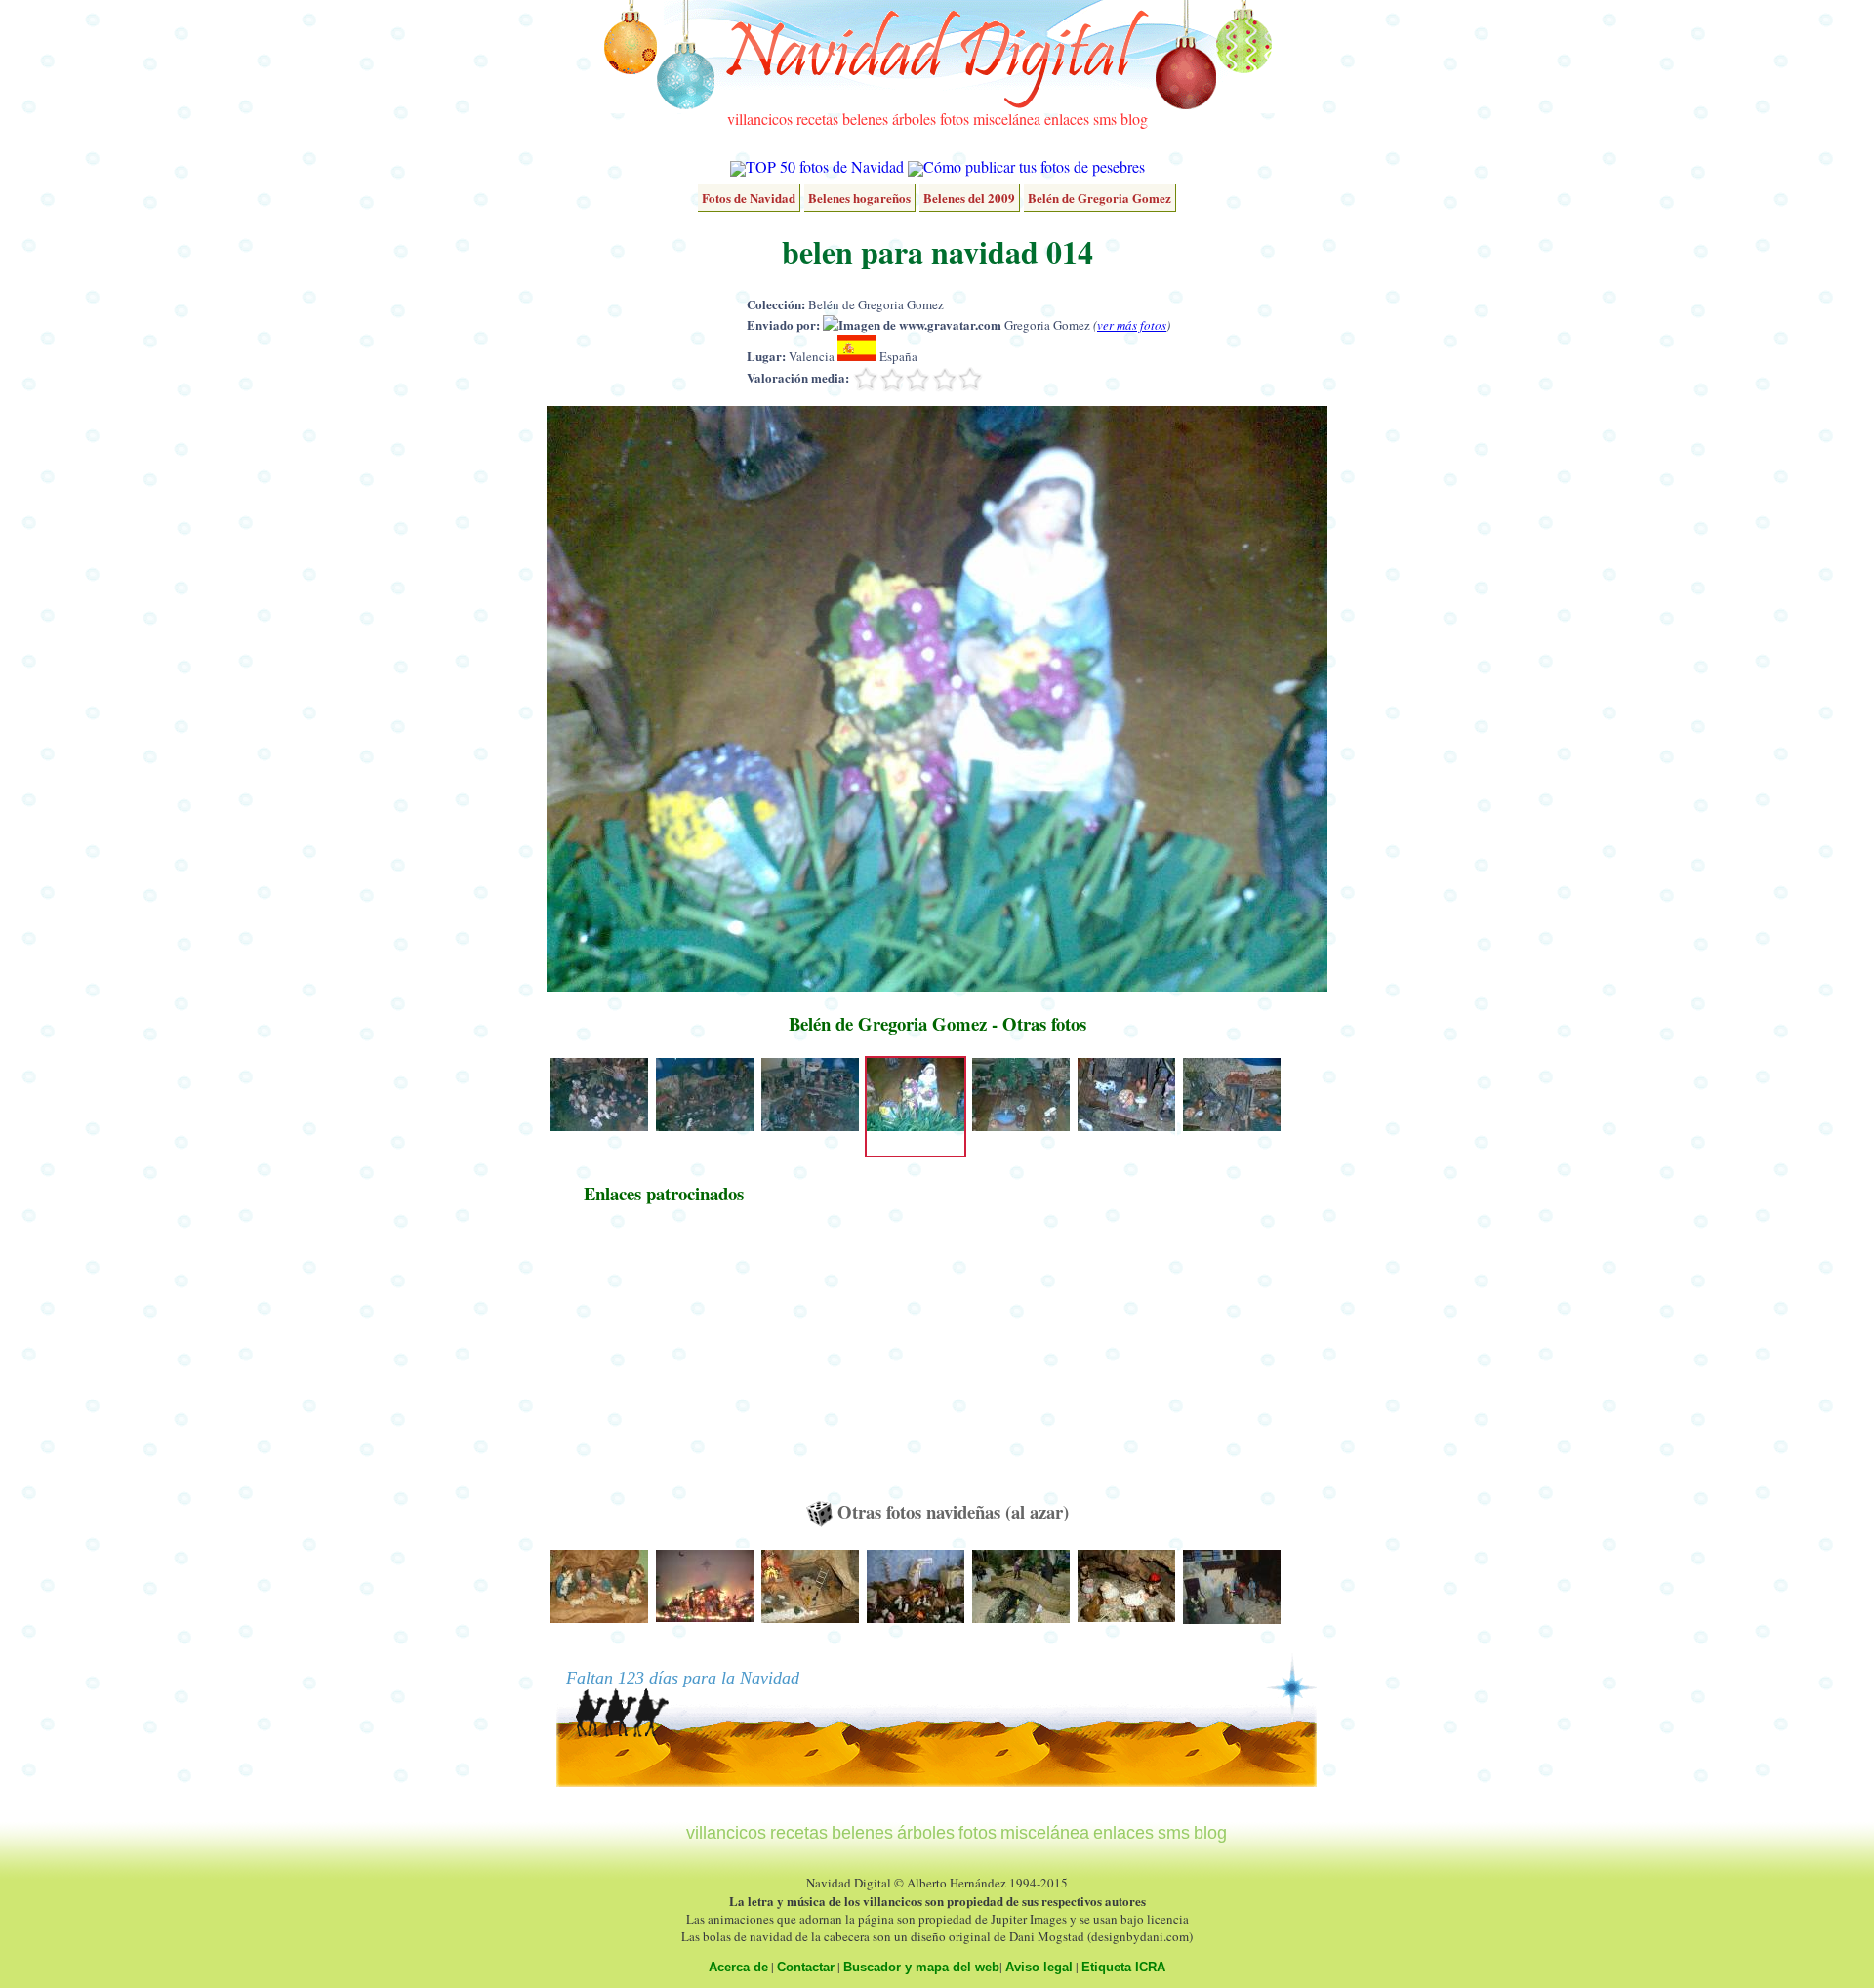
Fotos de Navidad (749, 198)
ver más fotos (1132, 325)
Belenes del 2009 (969, 198)
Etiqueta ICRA (1123, 1967)
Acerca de (738, 1967)
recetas (817, 119)
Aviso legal (1039, 1967)
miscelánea (1007, 119)
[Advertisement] (664, 1361)
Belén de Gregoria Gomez (1100, 198)
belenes (865, 119)
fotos (955, 119)
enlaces (1067, 119)
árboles (914, 119)
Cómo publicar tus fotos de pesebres (1034, 166)
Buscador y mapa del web (921, 1967)
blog (1134, 119)
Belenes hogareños (859, 198)
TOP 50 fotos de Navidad (825, 166)
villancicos (760, 119)
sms (1105, 119)
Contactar (806, 1967)
